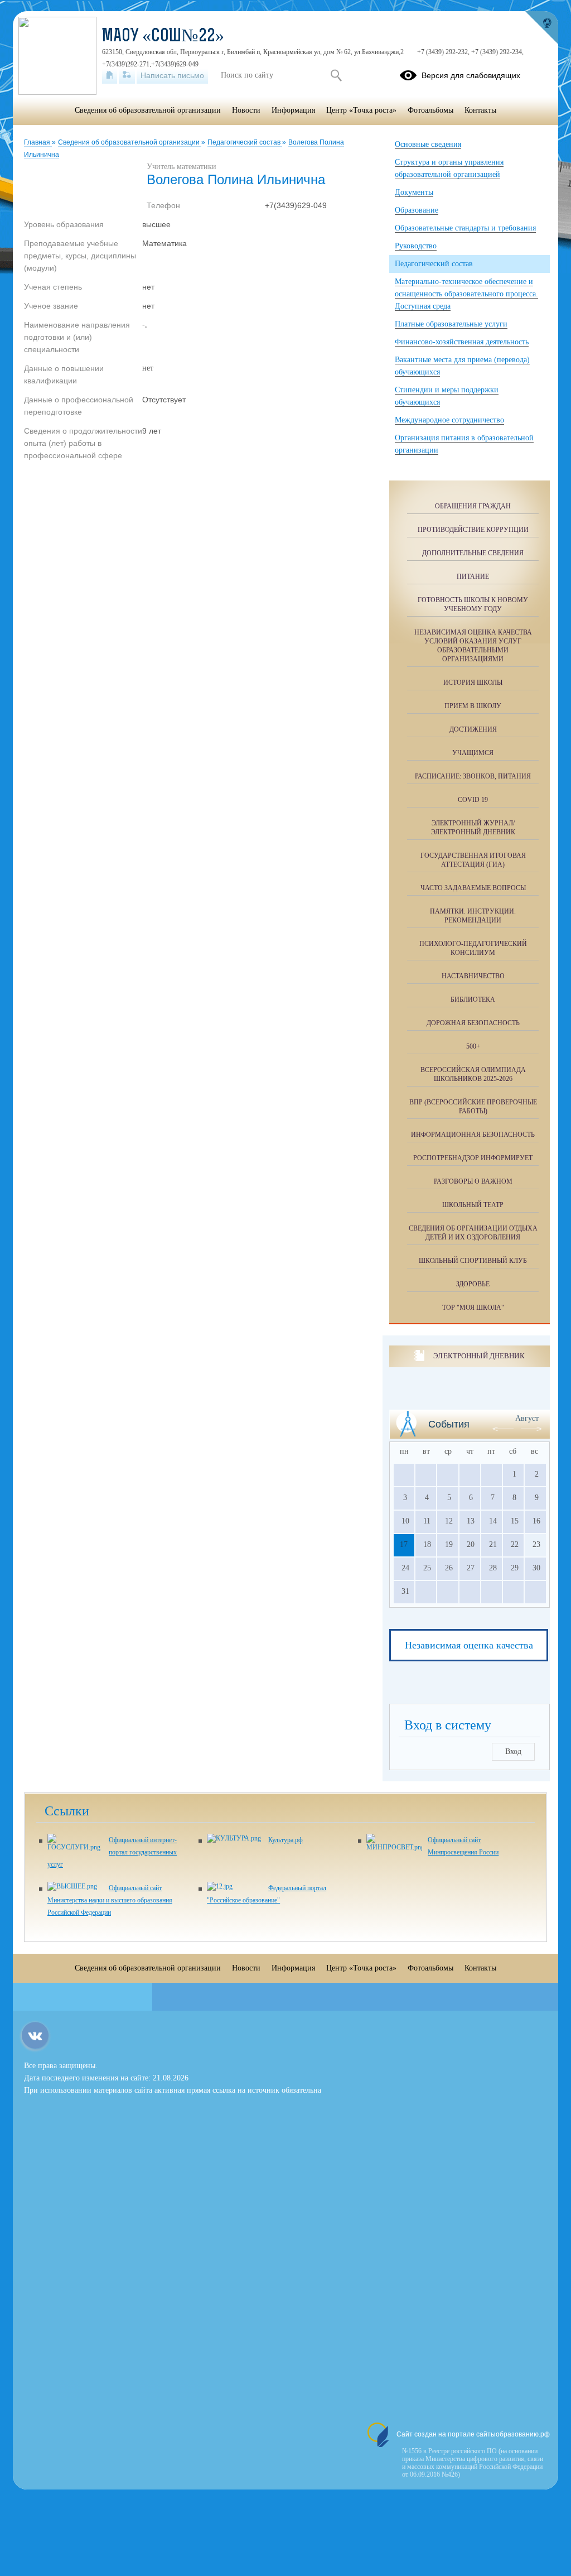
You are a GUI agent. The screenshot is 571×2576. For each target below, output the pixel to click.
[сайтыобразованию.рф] (541, 28)
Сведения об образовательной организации (130, 142)
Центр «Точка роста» (361, 110)
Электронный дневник (479, 1356)
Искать (336, 75)
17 (404, 1544)
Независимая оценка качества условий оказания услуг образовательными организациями (473, 646)
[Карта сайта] (127, 75)
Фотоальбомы (430, 110)
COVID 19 (473, 800)
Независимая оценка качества (469, 1645)
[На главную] (110, 75)
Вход (513, 1751)
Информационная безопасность (473, 1135)
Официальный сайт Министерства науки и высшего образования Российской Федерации (110, 1900)
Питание (473, 576)
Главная (38, 142)
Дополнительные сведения (473, 553)
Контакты (480, 110)
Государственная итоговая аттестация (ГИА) (473, 860)
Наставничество (473, 976)
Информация (293, 110)
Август (527, 1418)
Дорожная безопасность (473, 1023)
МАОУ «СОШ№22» (163, 37)
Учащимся (473, 753)
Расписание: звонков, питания (473, 776)
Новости (246, 110)
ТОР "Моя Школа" (473, 1308)
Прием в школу (473, 706)
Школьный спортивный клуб (473, 1261)
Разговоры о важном (473, 1181)
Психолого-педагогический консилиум (473, 948)
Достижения (473, 729)
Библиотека (473, 999)
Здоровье (473, 1284)
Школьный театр (473, 1205)
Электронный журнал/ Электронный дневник (473, 828)
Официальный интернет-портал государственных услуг (112, 1852)
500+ (473, 1046)
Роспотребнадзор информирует (473, 1158)
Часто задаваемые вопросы (473, 888)
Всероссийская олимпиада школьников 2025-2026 (473, 1074)
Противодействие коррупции (473, 530)
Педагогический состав (245, 142)
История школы (473, 683)
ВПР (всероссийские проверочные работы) (473, 1107)
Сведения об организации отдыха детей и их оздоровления (473, 1233)
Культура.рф (285, 1840)
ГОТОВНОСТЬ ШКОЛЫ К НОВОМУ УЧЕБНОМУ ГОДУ (473, 604)
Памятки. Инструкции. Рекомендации (473, 916)
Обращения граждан (473, 506)
